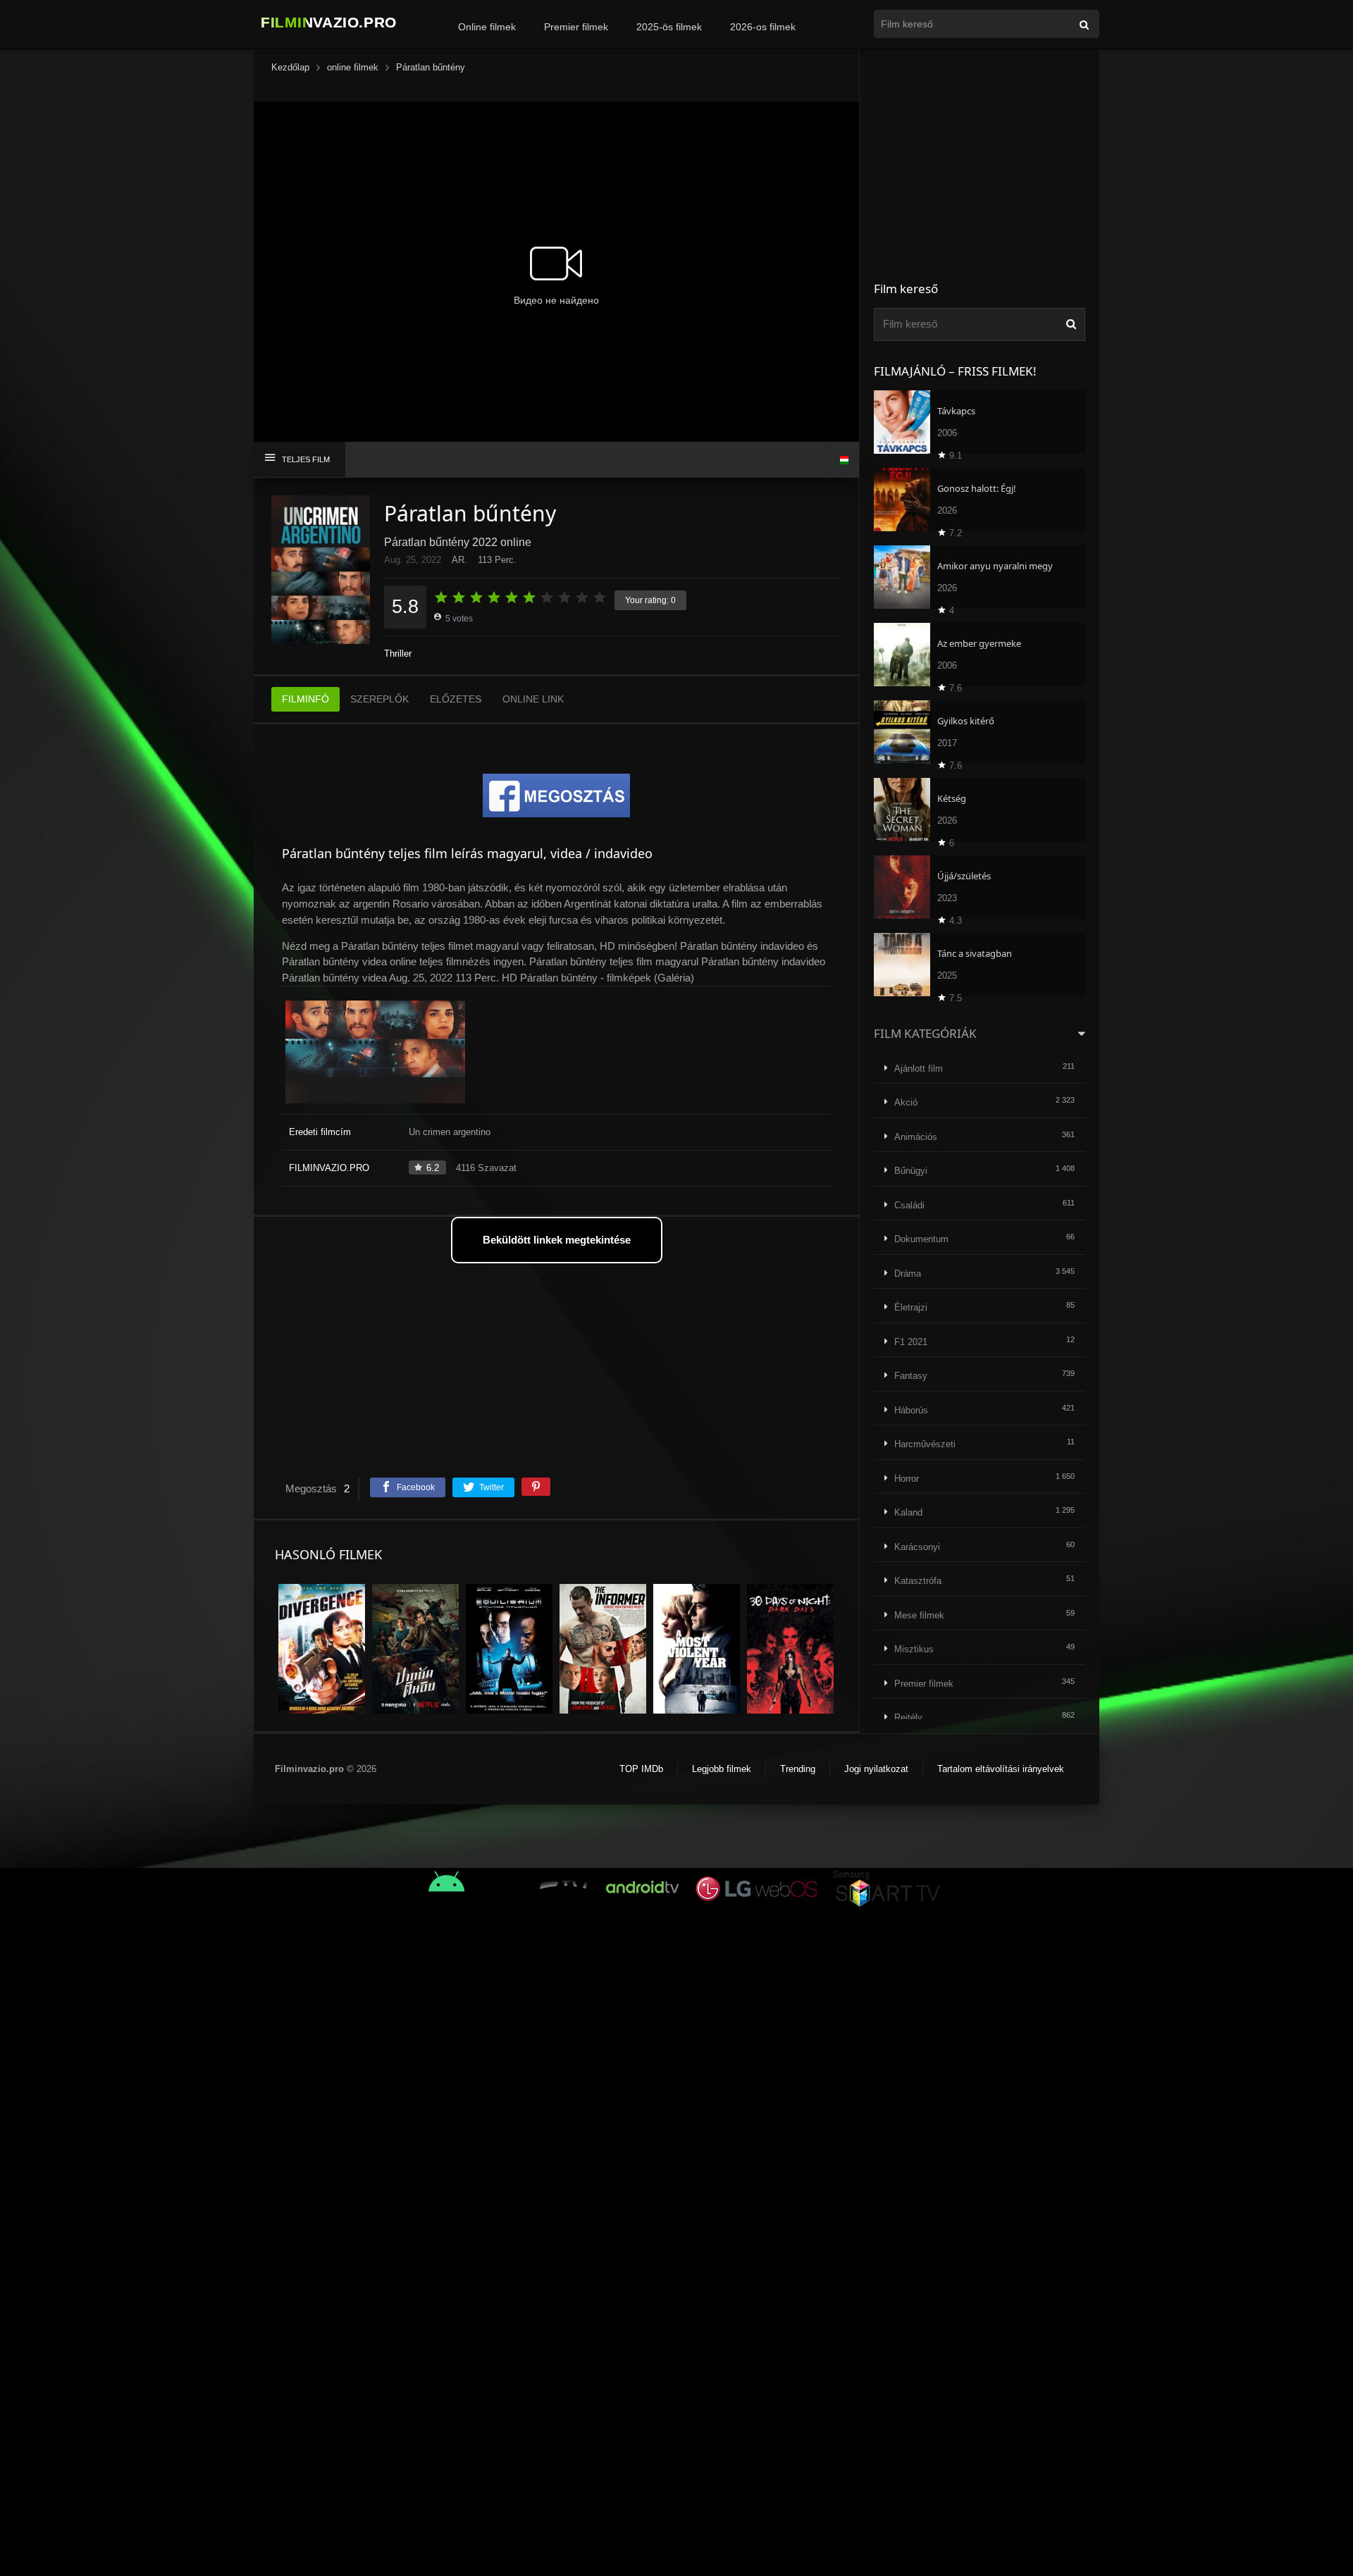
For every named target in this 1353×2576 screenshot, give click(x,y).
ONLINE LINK (533, 699)
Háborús (911, 1410)
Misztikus (914, 1649)
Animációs (916, 1137)
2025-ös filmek (669, 27)
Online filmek (487, 27)
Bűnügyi (911, 1171)
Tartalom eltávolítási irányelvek (1001, 1769)
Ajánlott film (919, 1069)
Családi (909, 1205)
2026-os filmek (763, 27)
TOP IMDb (641, 1769)
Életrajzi (911, 1307)
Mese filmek (919, 1615)
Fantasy (911, 1376)
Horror (907, 1479)
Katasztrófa (918, 1581)
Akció (906, 1102)
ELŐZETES (456, 699)
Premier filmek (576, 27)
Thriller (398, 654)
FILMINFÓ (305, 699)
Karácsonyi (917, 1547)
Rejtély (908, 1717)
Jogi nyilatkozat (876, 1769)
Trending (798, 1769)
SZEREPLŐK (379, 699)
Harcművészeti (925, 1444)
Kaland (908, 1512)
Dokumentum (921, 1239)
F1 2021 (911, 1342)
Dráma (908, 1274)
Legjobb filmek (722, 1769)
